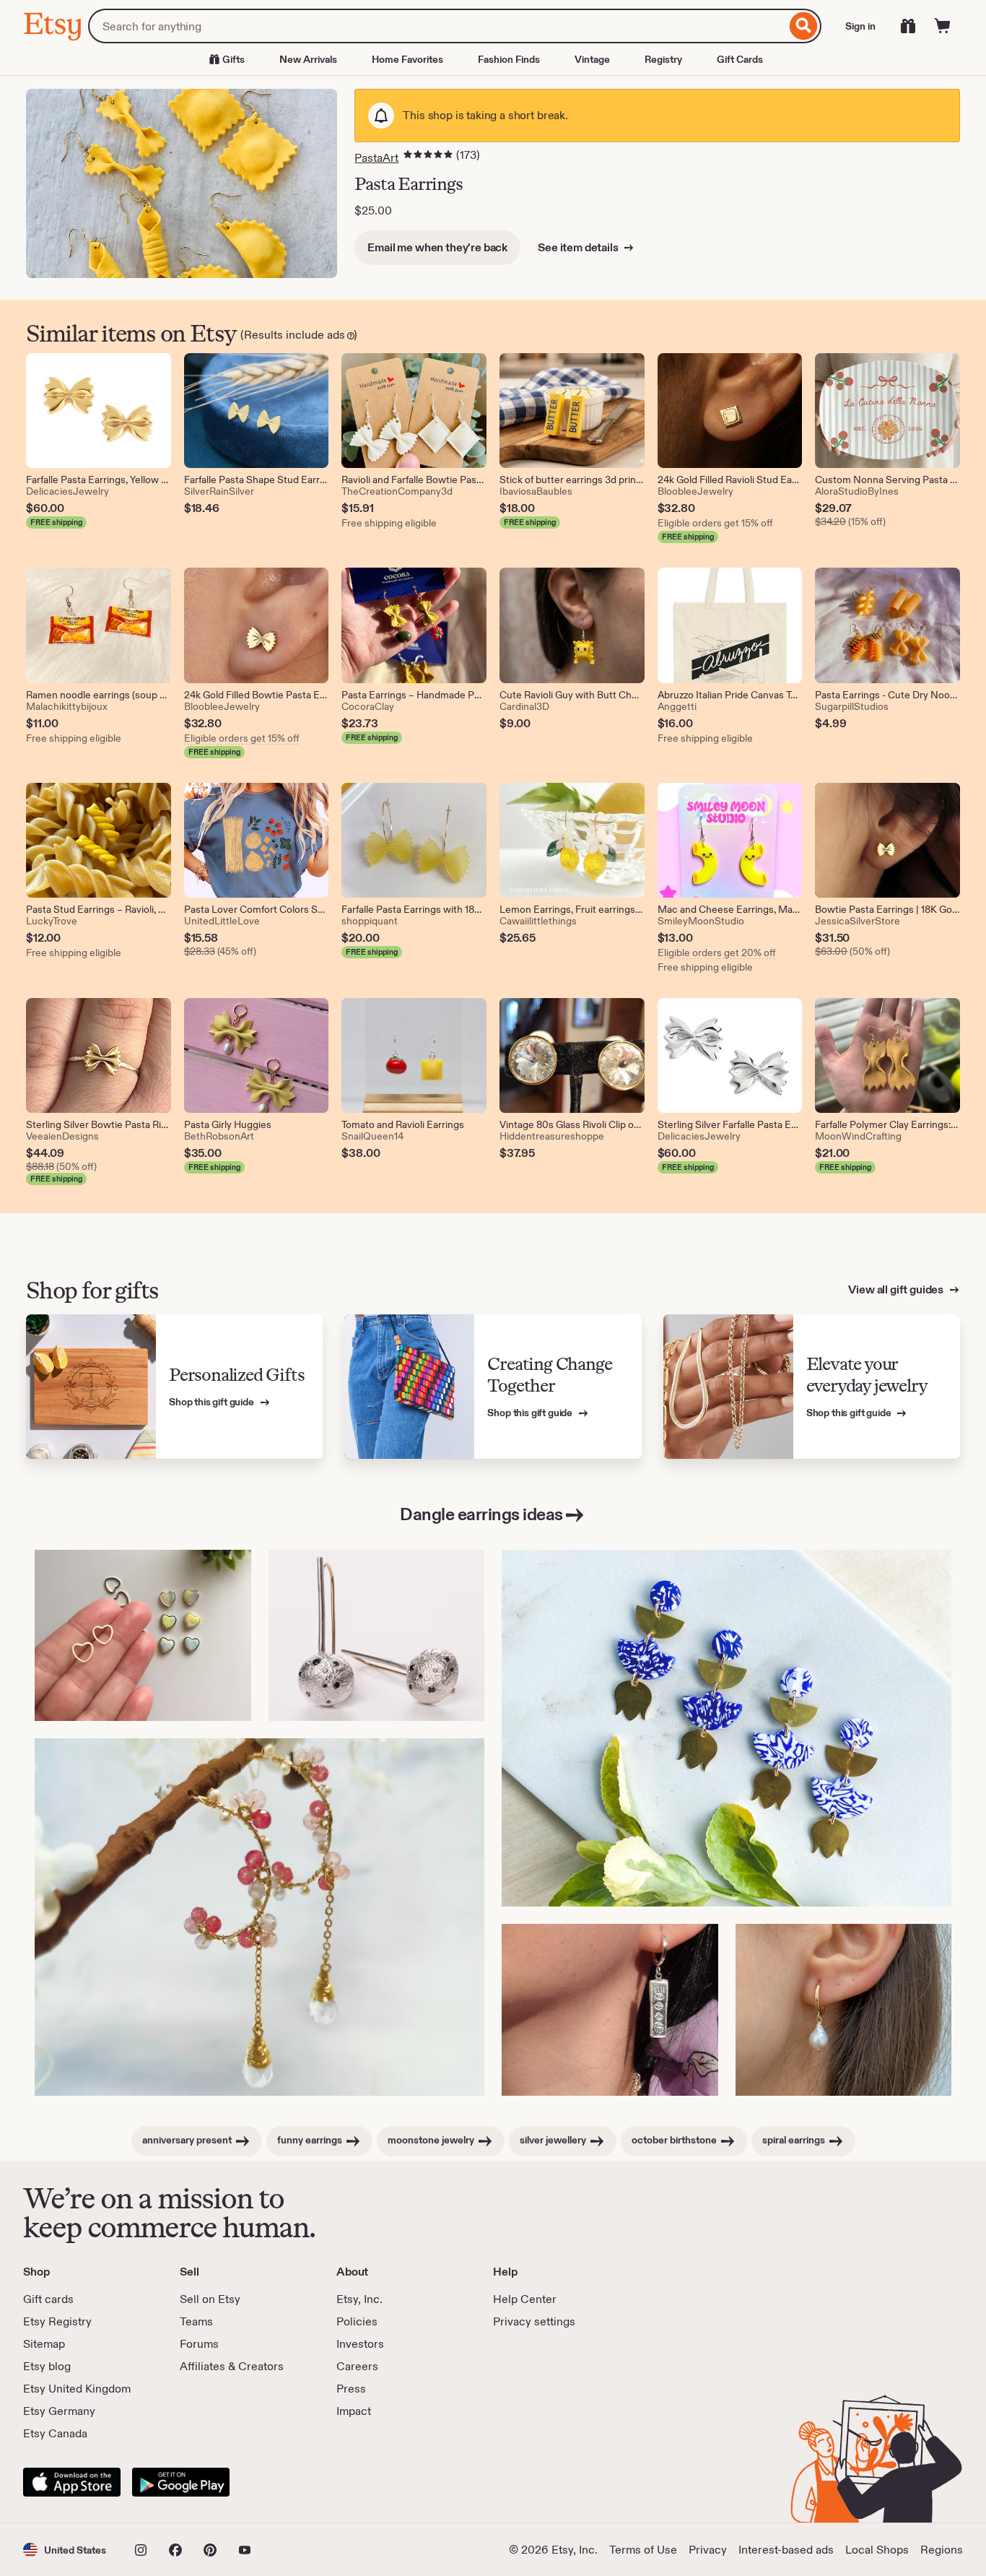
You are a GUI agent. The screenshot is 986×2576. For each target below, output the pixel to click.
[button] (65, 2550)
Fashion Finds (509, 59)
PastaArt (376, 158)
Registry (663, 59)
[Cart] (943, 26)
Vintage (592, 59)
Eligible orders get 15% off (715, 523)
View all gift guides (897, 1289)
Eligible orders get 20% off (717, 953)
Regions (942, 2550)
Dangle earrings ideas (481, 1514)
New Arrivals (308, 59)
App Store (72, 2482)
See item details (579, 247)
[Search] (804, 26)
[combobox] (437, 26)
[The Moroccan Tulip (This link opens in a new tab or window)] (727, 1729)
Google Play (181, 2482)
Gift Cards (740, 59)
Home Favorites (407, 59)
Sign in (860, 26)
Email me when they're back (437, 247)
